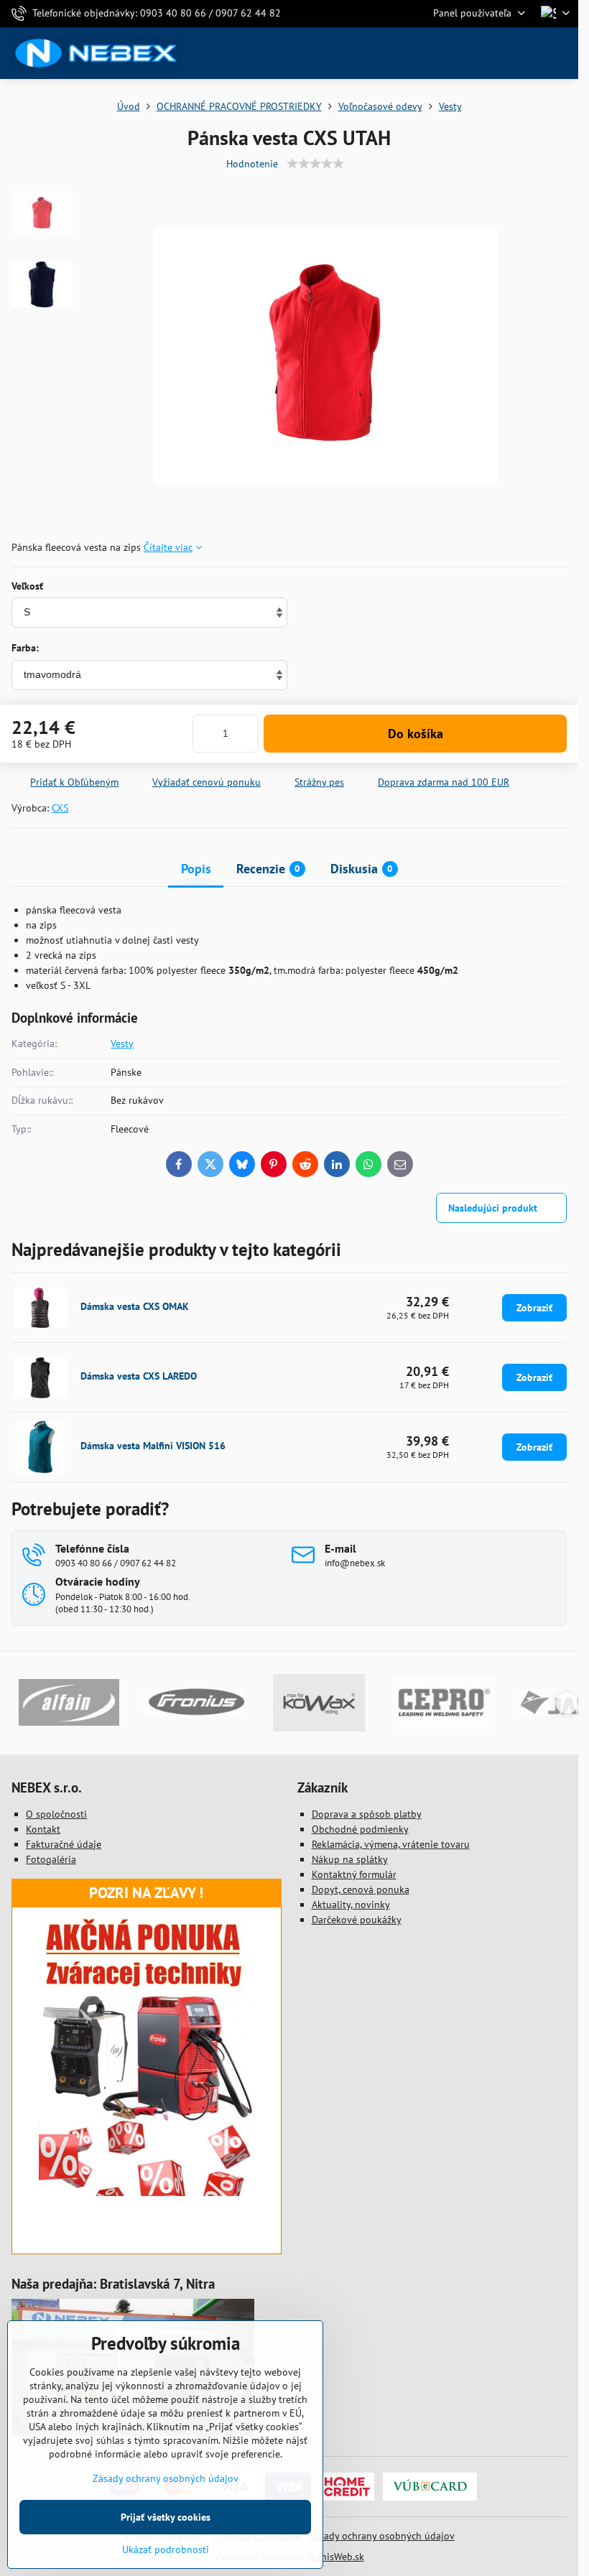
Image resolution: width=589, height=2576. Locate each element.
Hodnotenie (252, 164)
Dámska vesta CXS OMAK (135, 1306)
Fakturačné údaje (64, 1844)
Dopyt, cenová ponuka (361, 1889)
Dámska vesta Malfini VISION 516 (153, 1446)
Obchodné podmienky (360, 1829)
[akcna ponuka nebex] (147, 2193)
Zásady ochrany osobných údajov (382, 2536)
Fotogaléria (51, 1859)
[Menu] (561, 53)
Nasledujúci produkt (493, 1208)
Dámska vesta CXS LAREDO (139, 1376)
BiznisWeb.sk (336, 2557)
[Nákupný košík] (527, 53)
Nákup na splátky (350, 1859)
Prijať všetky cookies (166, 2517)
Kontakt (43, 1829)
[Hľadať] (492, 53)
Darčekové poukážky (357, 1920)
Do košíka (416, 734)
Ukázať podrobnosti (166, 2549)
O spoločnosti (56, 1814)
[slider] (315, 164)
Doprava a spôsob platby (367, 1814)
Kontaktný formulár (354, 1874)
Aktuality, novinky (351, 1905)
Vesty (122, 1043)
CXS (60, 808)
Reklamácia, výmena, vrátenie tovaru (391, 1844)
